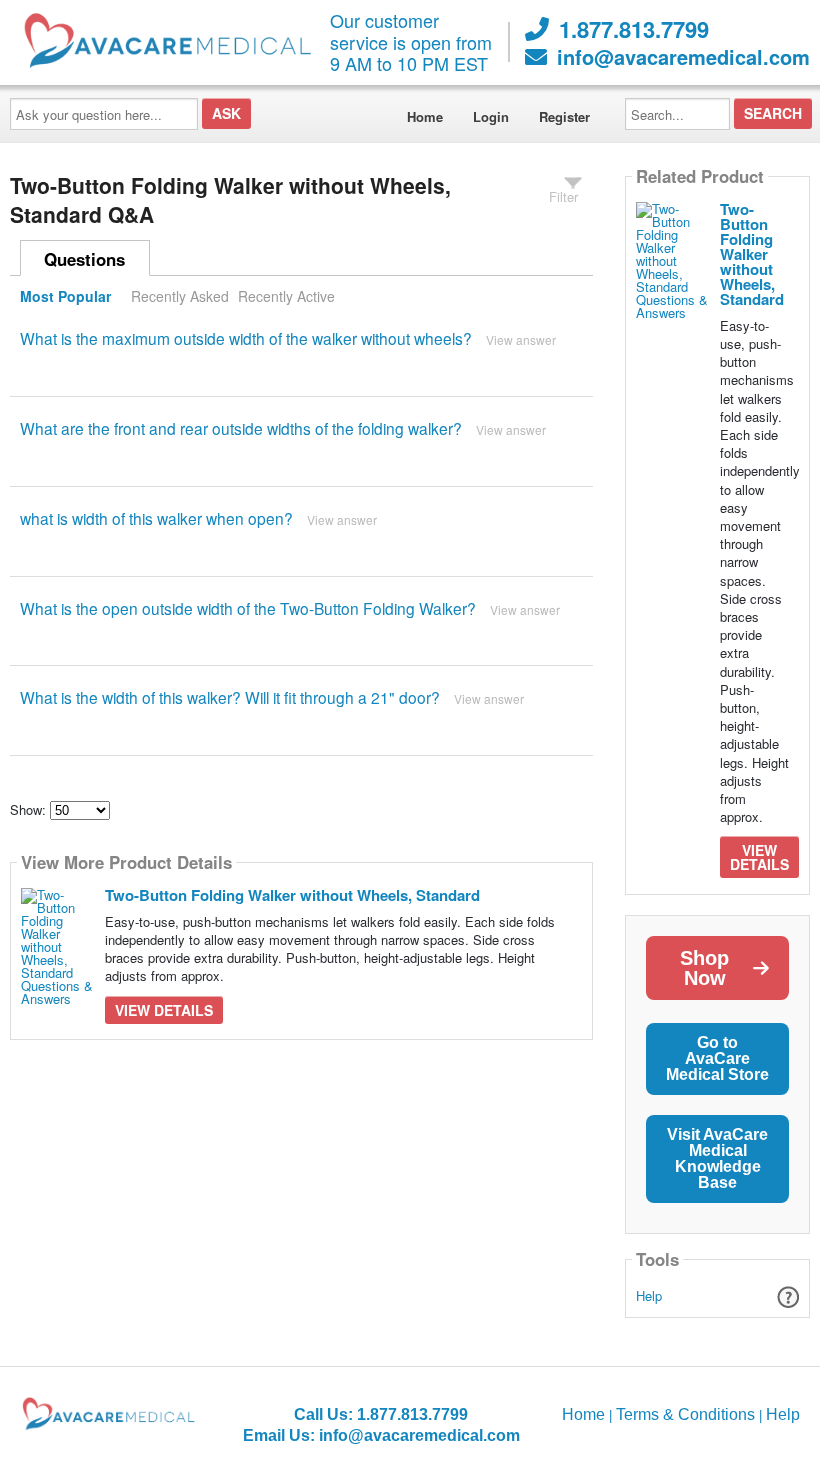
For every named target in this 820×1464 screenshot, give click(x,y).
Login (491, 116)
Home (425, 116)
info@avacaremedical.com (683, 57)
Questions (84, 259)
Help (649, 1295)
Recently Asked (180, 296)
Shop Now (704, 968)
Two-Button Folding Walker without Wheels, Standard (292, 895)
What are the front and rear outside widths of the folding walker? (241, 428)
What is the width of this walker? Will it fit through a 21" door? (230, 697)
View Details (164, 1010)
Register (564, 116)
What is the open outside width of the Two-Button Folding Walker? (248, 608)
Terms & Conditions (685, 1414)
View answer (521, 339)
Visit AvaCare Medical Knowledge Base (717, 1158)
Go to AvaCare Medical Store (717, 1058)
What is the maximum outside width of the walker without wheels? (246, 338)
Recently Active (286, 296)
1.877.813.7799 (634, 29)
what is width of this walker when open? (156, 518)
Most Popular (65, 296)
